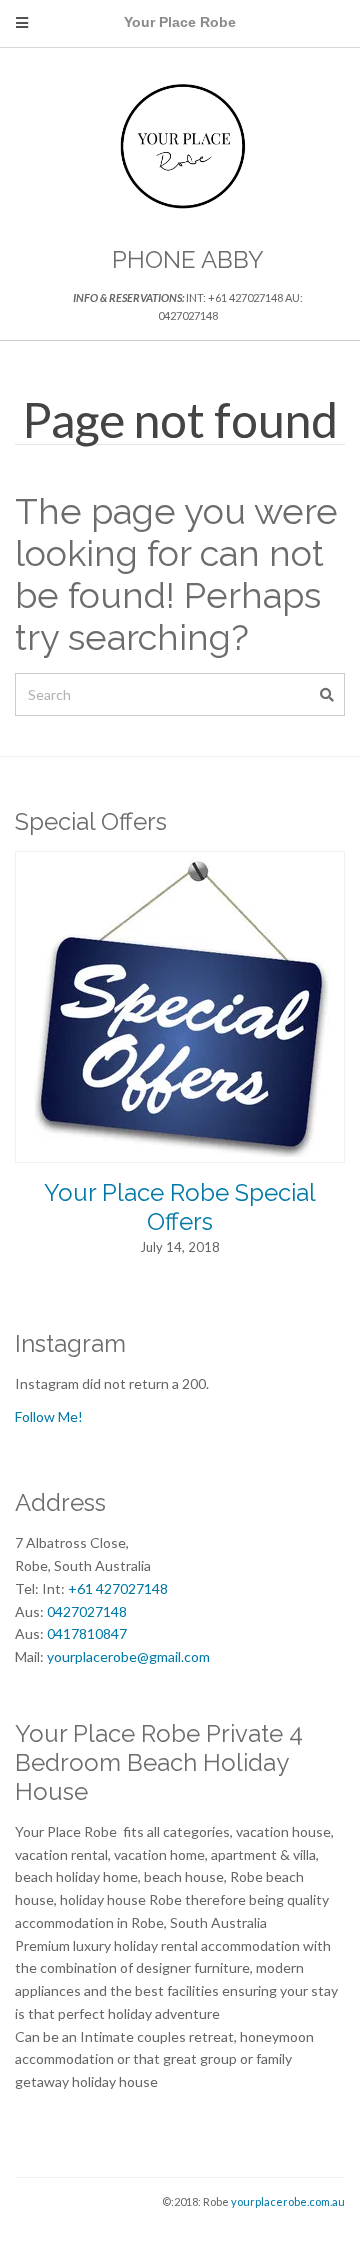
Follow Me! (49, 1416)
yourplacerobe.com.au (288, 2201)
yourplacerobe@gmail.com (128, 1656)
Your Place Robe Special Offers (180, 1207)
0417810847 (87, 1633)
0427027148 (87, 1611)
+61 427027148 (118, 1588)
